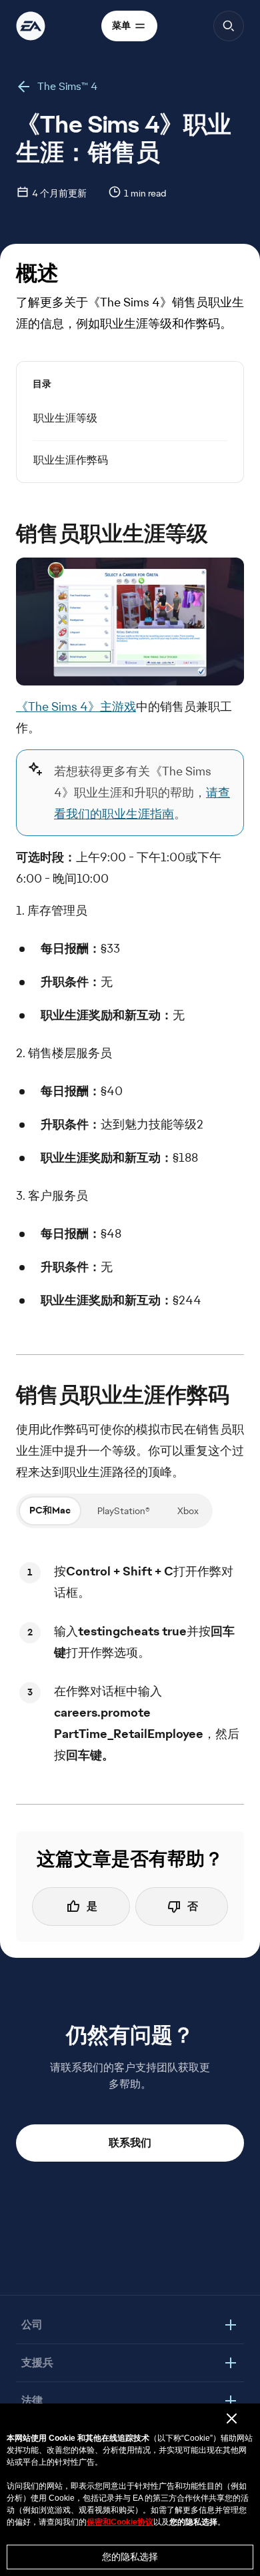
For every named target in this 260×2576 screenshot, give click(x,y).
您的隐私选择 (130, 2557)
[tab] (50, 1511)
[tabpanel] (130, 1663)
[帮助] (31, 26)
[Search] (229, 26)
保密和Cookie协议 (120, 2522)
